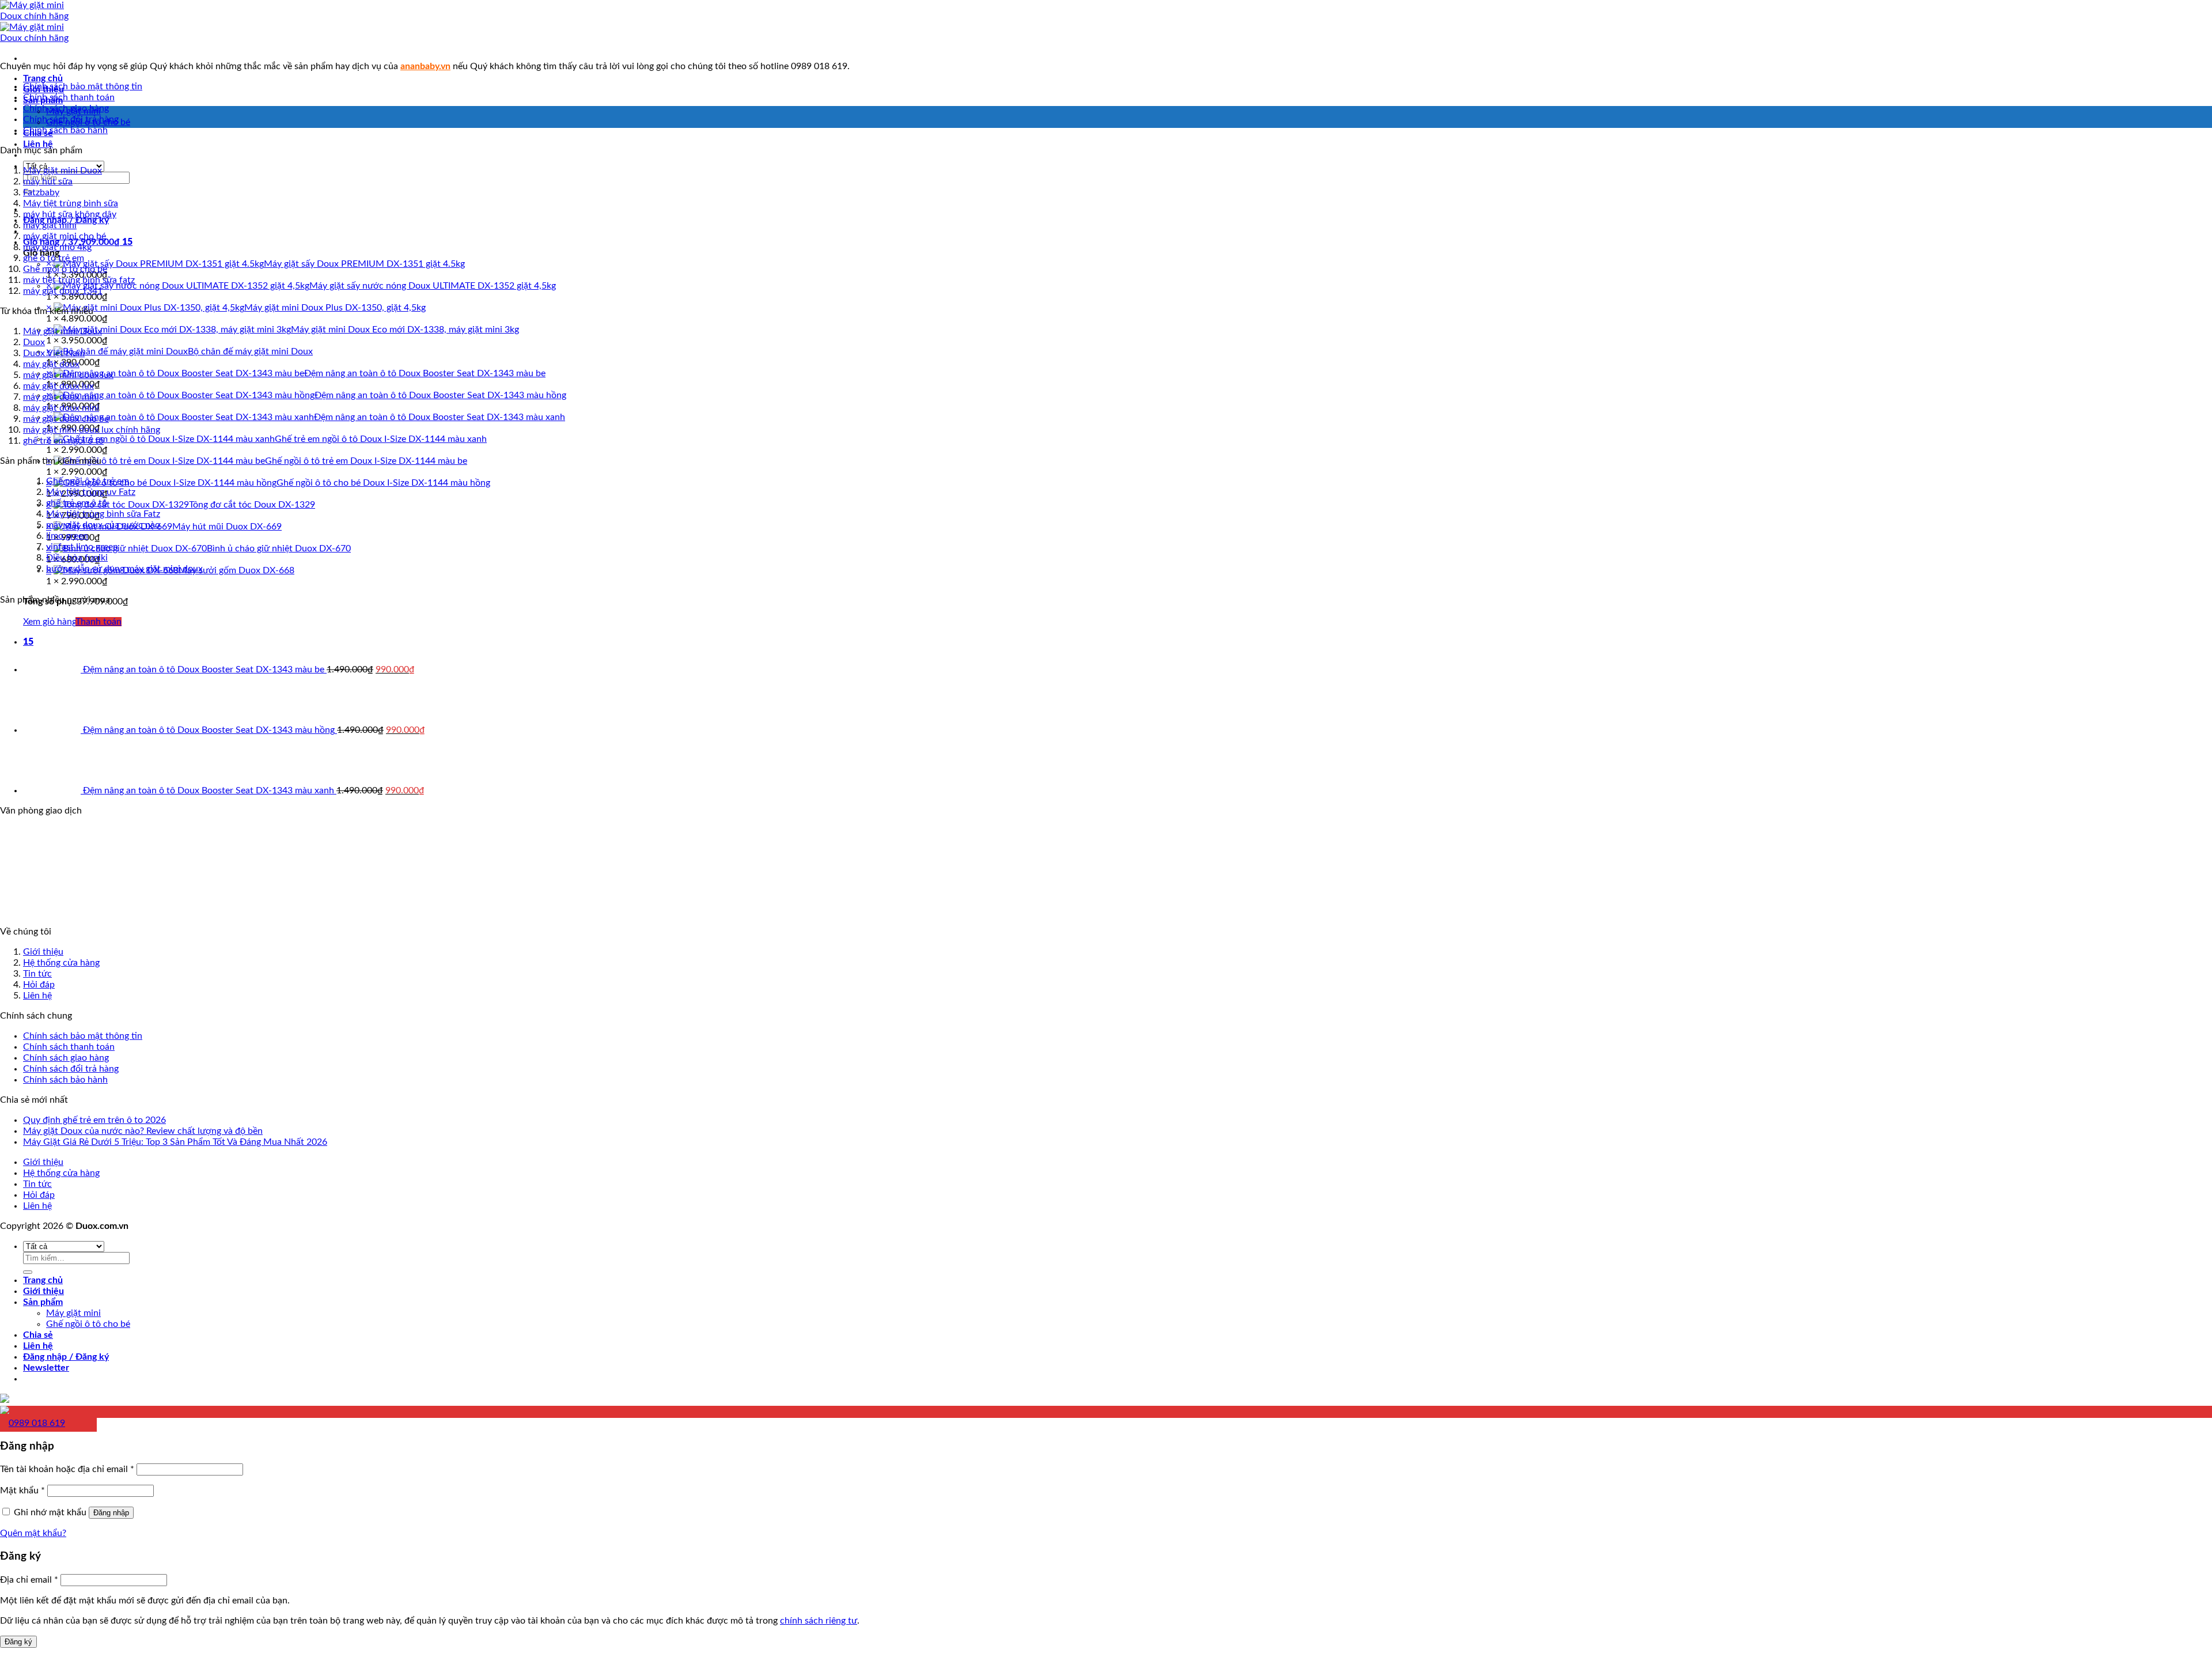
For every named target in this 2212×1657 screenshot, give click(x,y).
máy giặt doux (51, 364)
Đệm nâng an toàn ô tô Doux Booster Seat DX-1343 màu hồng (440, 395)
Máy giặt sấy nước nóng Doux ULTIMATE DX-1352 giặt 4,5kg (433, 286)
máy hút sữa (48, 181)
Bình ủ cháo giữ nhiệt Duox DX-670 (279, 548)
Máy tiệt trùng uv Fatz (91, 492)
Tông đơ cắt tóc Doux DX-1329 (252, 505)
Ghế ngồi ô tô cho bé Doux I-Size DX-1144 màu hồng (383, 483)
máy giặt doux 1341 (63, 291)
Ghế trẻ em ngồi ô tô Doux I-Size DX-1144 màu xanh (381, 439)
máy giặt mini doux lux (68, 375)
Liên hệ (38, 144)
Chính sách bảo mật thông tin (83, 86)
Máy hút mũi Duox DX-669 (227, 527)
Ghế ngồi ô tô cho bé (65, 269)
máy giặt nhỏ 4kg (57, 247)
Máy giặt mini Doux (63, 331)
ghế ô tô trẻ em (54, 258)
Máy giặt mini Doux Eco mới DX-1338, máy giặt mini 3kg (405, 330)
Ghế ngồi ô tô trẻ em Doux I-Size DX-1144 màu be (366, 461)
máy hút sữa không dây (70, 214)
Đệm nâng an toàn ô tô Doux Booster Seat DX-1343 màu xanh (440, 417)
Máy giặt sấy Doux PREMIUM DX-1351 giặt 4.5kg (364, 264)
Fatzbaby (41, 192)
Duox (34, 342)
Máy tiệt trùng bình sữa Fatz (103, 514)
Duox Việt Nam (54, 353)
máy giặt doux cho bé (66, 419)
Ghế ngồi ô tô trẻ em (88, 481)
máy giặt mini (50, 225)
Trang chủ (43, 78)
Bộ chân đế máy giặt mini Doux (250, 351)
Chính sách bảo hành (65, 130)
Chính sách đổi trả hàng (71, 119)
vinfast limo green (82, 547)
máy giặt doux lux (58, 386)
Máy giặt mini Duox (63, 171)
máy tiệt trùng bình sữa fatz (79, 280)
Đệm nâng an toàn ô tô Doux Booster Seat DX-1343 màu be (425, 373)
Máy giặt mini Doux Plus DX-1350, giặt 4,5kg (335, 308)
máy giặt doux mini (61, 397)
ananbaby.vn (425, 66)
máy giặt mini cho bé (65, 236)
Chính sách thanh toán (69, 97)
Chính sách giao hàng (66, 108)
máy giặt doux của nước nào (103, 525)
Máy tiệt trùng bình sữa (71, 203)
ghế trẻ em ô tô (77, 503)
